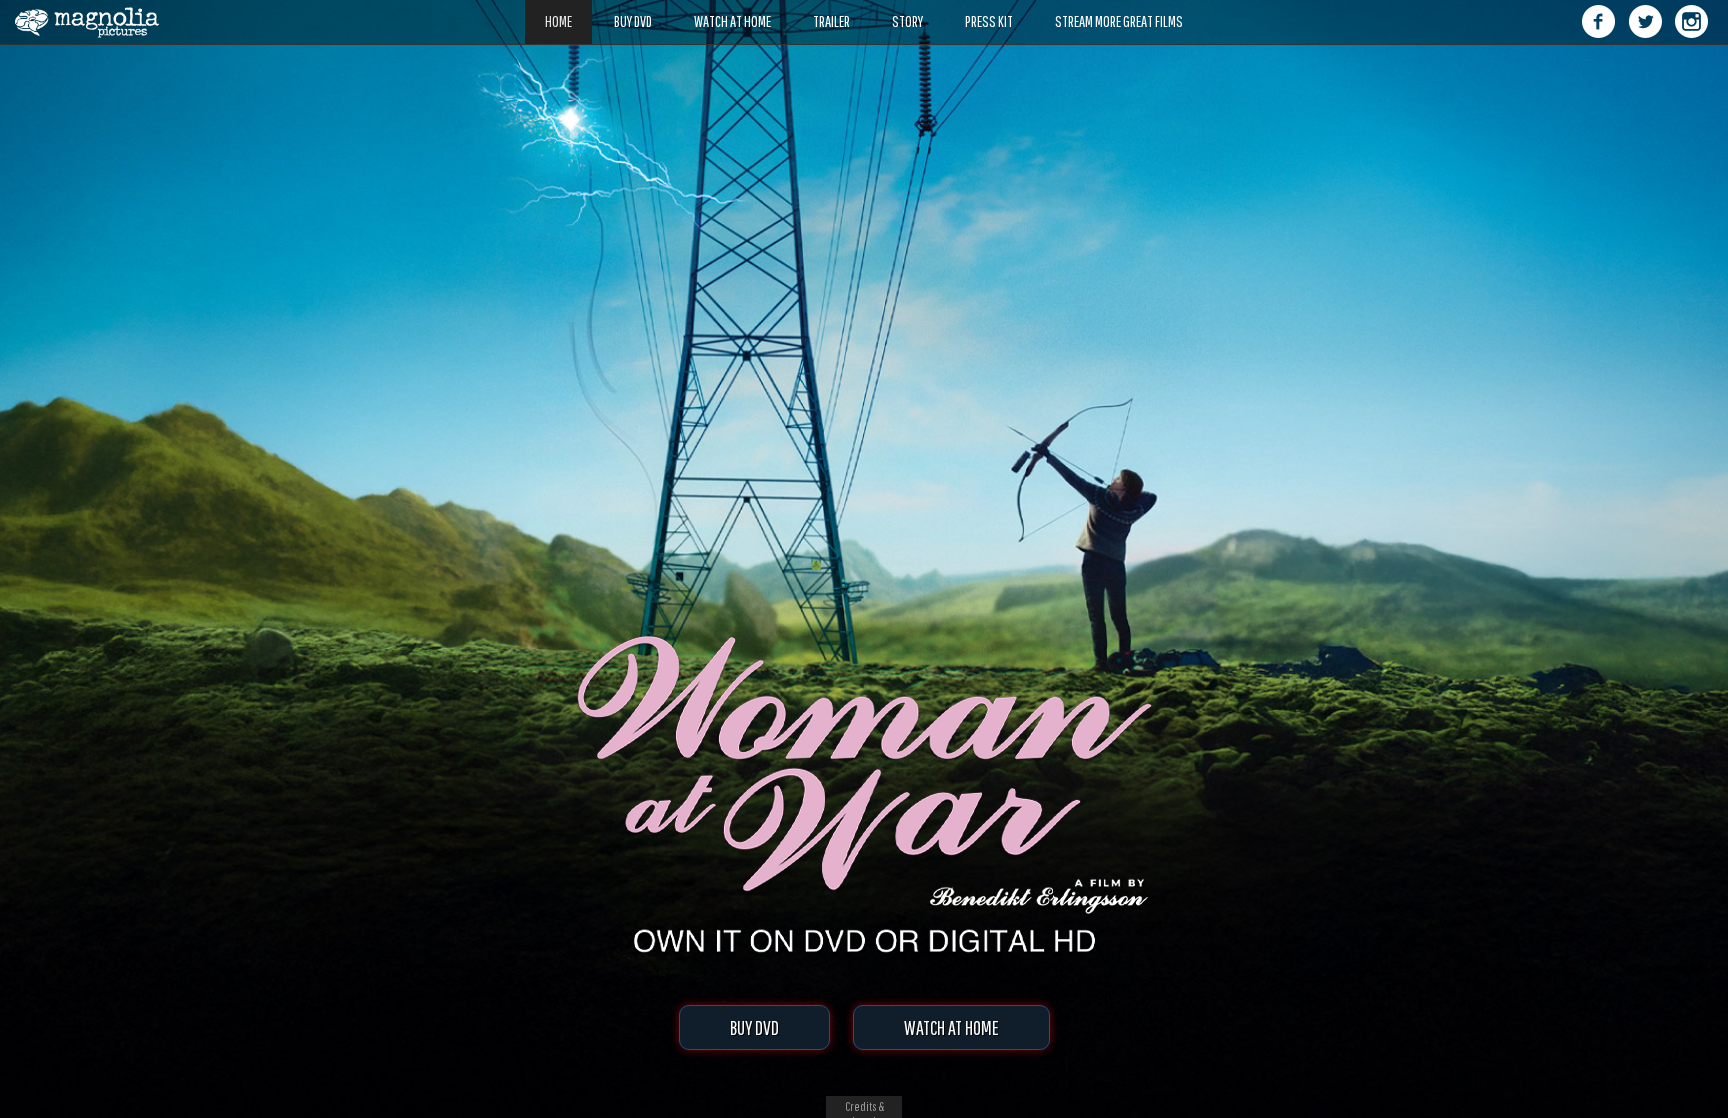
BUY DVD (754, 1027)
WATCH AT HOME (951, 1027)
